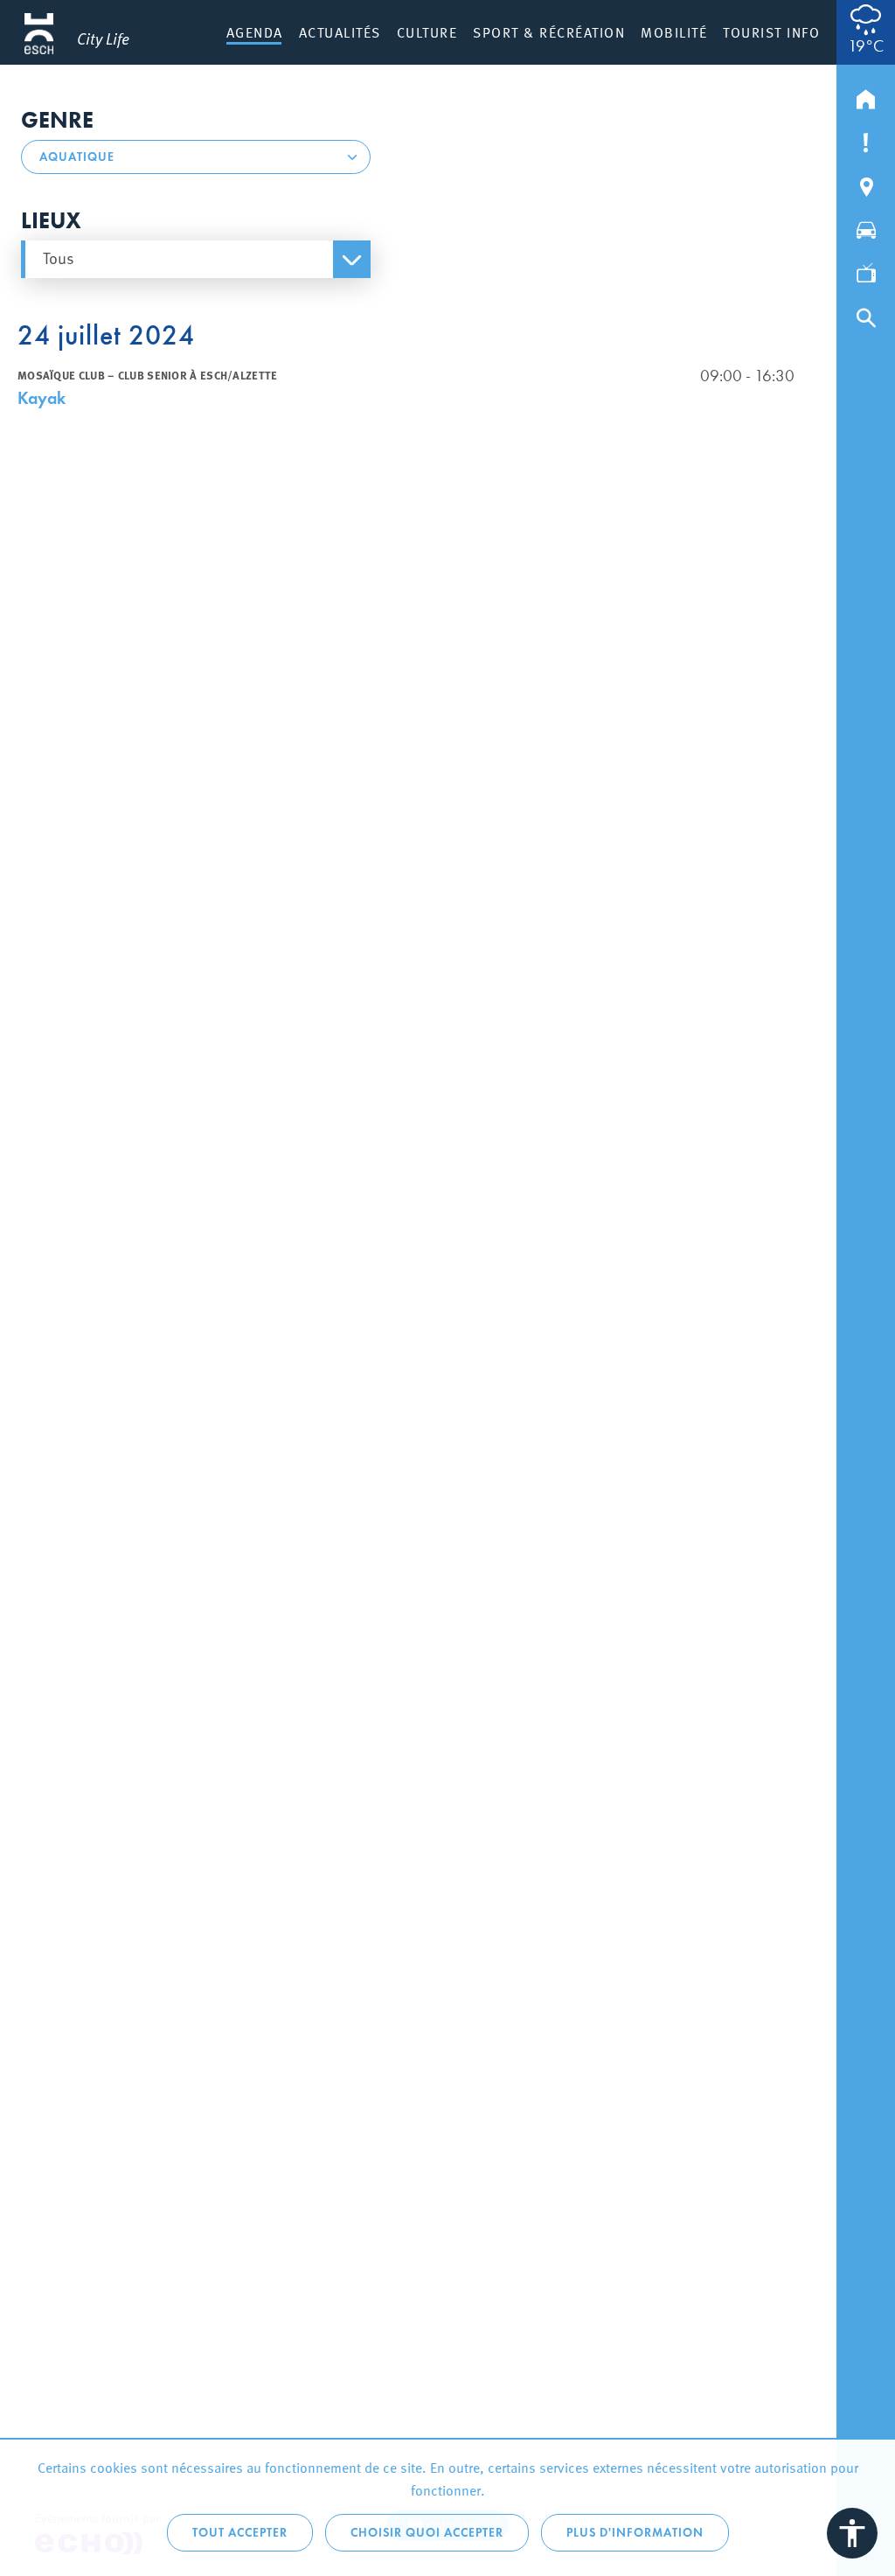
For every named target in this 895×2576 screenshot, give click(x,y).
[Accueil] (866, 95)
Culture (427, 31)
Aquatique (77, 157)
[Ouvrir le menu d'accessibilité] (852, 2533)
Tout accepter (240, 2533)
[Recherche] (866, 314)
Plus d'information (635, 2533)
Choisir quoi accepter (427, 2533)
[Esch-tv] (866, 270)
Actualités (340, 31)
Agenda (255, 31)
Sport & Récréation (549, 31)
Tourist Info (771, 31)
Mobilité (674, 31)
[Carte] (866, 183)
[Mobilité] (866, 226)
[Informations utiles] (866, 139)
